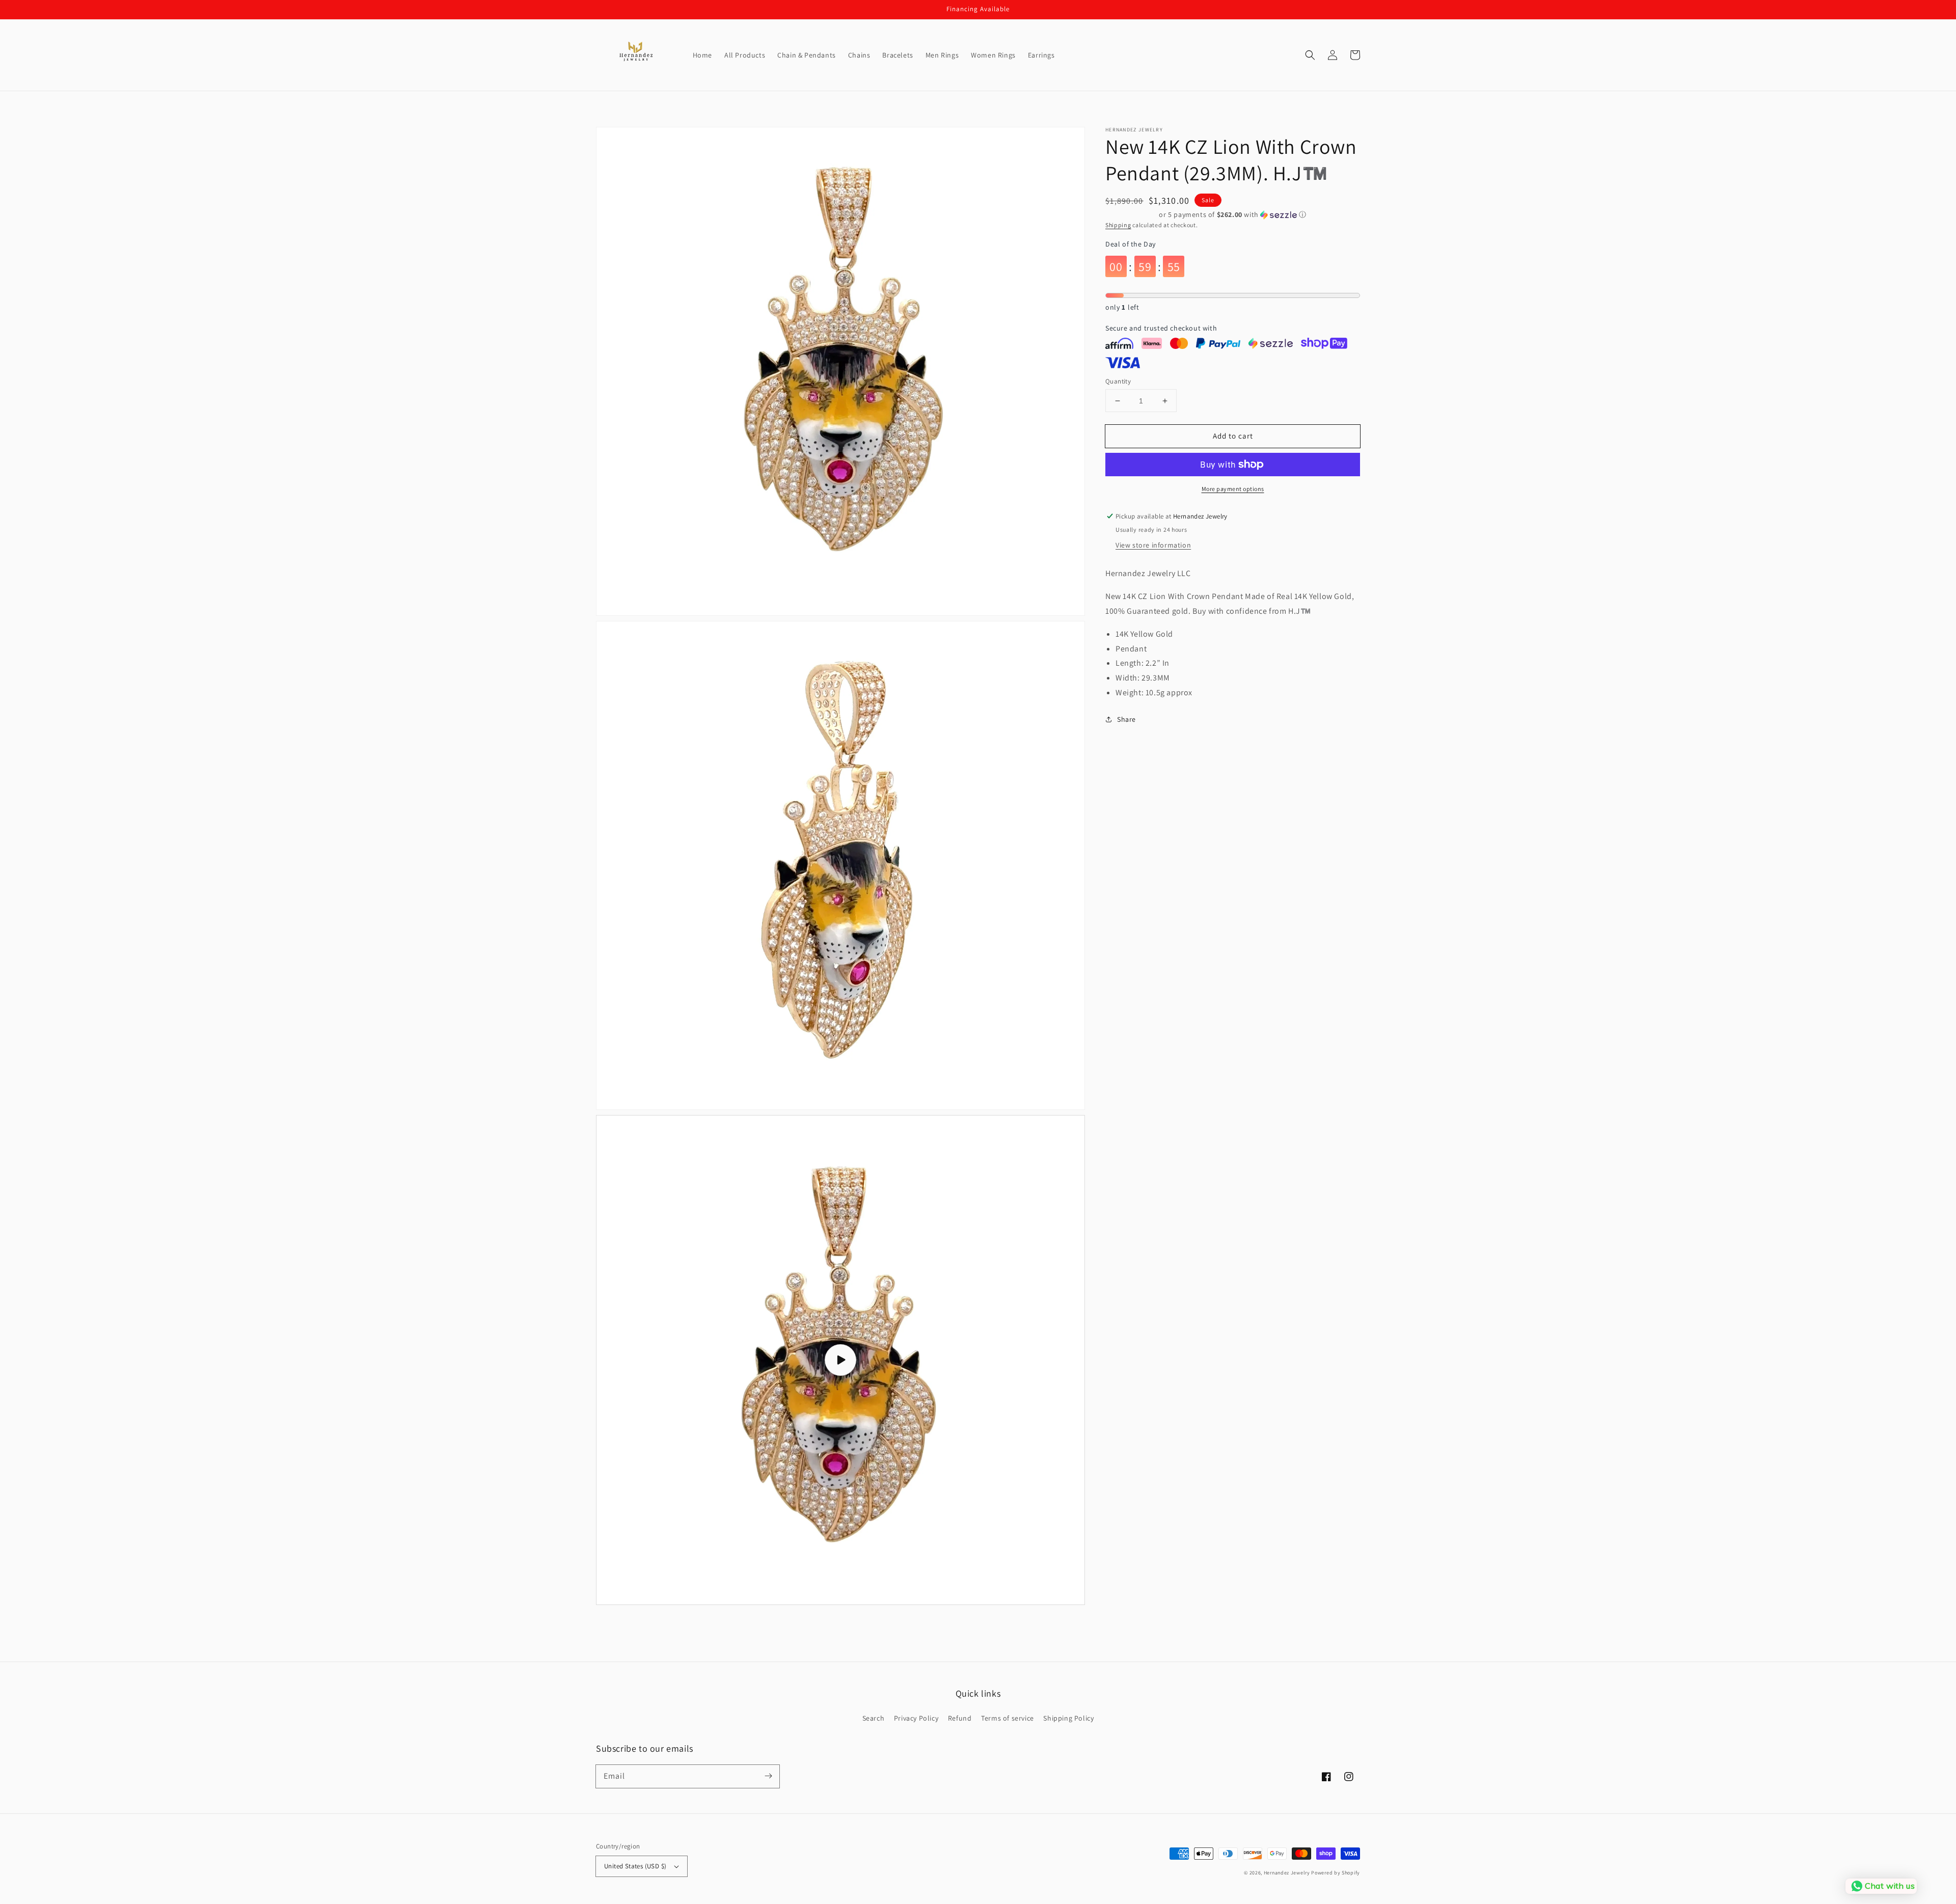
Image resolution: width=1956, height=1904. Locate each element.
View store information (1153, 545)
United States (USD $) (635, 1866)
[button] (1310, 55)
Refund (960, 1718)
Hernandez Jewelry (1287, 1873)
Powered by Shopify (1336, 1873)
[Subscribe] (768, 1776)
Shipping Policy (1068, 1718)
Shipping (1118, 225)
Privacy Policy (916, 1718)
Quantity (1118, 381)
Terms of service (1008, 1718)
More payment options (1233, 489)
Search (874, 1718)
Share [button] (1126, 719)
